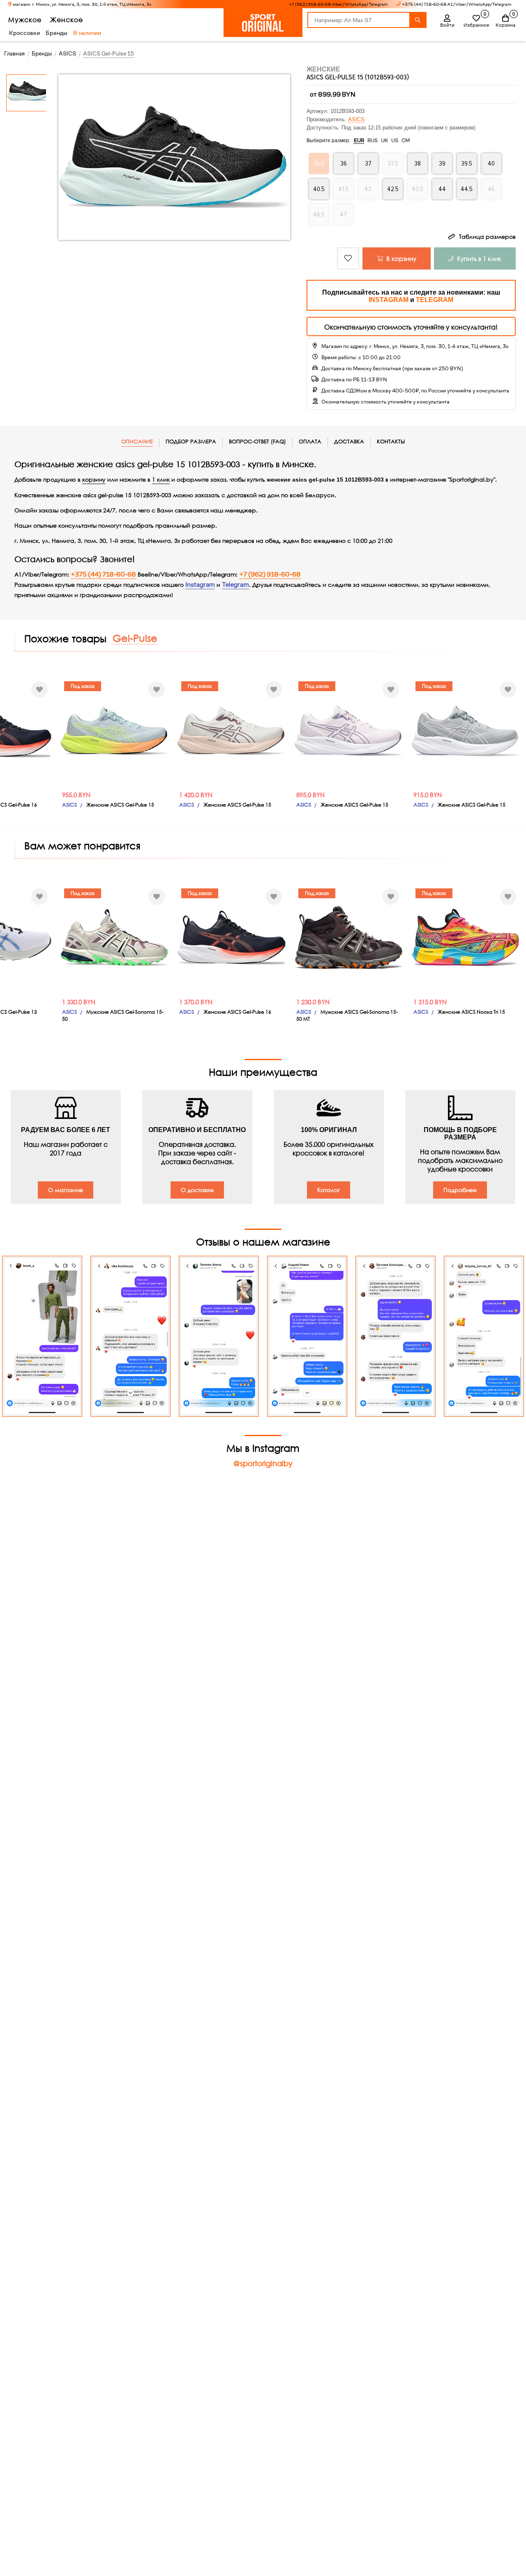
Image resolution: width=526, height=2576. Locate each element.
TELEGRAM (435, 300)
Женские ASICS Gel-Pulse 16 (237, 1012)
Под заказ (83, 686)
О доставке (197, 1190)
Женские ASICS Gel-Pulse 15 (120, 805)
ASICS (356, 119)
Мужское (25, 20)
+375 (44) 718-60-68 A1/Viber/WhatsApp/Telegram (457, 4)
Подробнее (460, 1190)
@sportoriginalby (263, 1463)
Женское (67, 20)
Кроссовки (24, 33)
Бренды (57, 33)
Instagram (200, 585)
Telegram (235, 585)
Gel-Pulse (135, 638)
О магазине (66, 1190)
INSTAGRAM (389, 300)
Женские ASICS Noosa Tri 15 (471, 1012)
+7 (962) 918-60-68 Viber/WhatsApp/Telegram (338, 4)
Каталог (329, 1190)
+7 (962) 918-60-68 (270, 574)
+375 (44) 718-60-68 (103, 574)
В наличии (87, 33)
